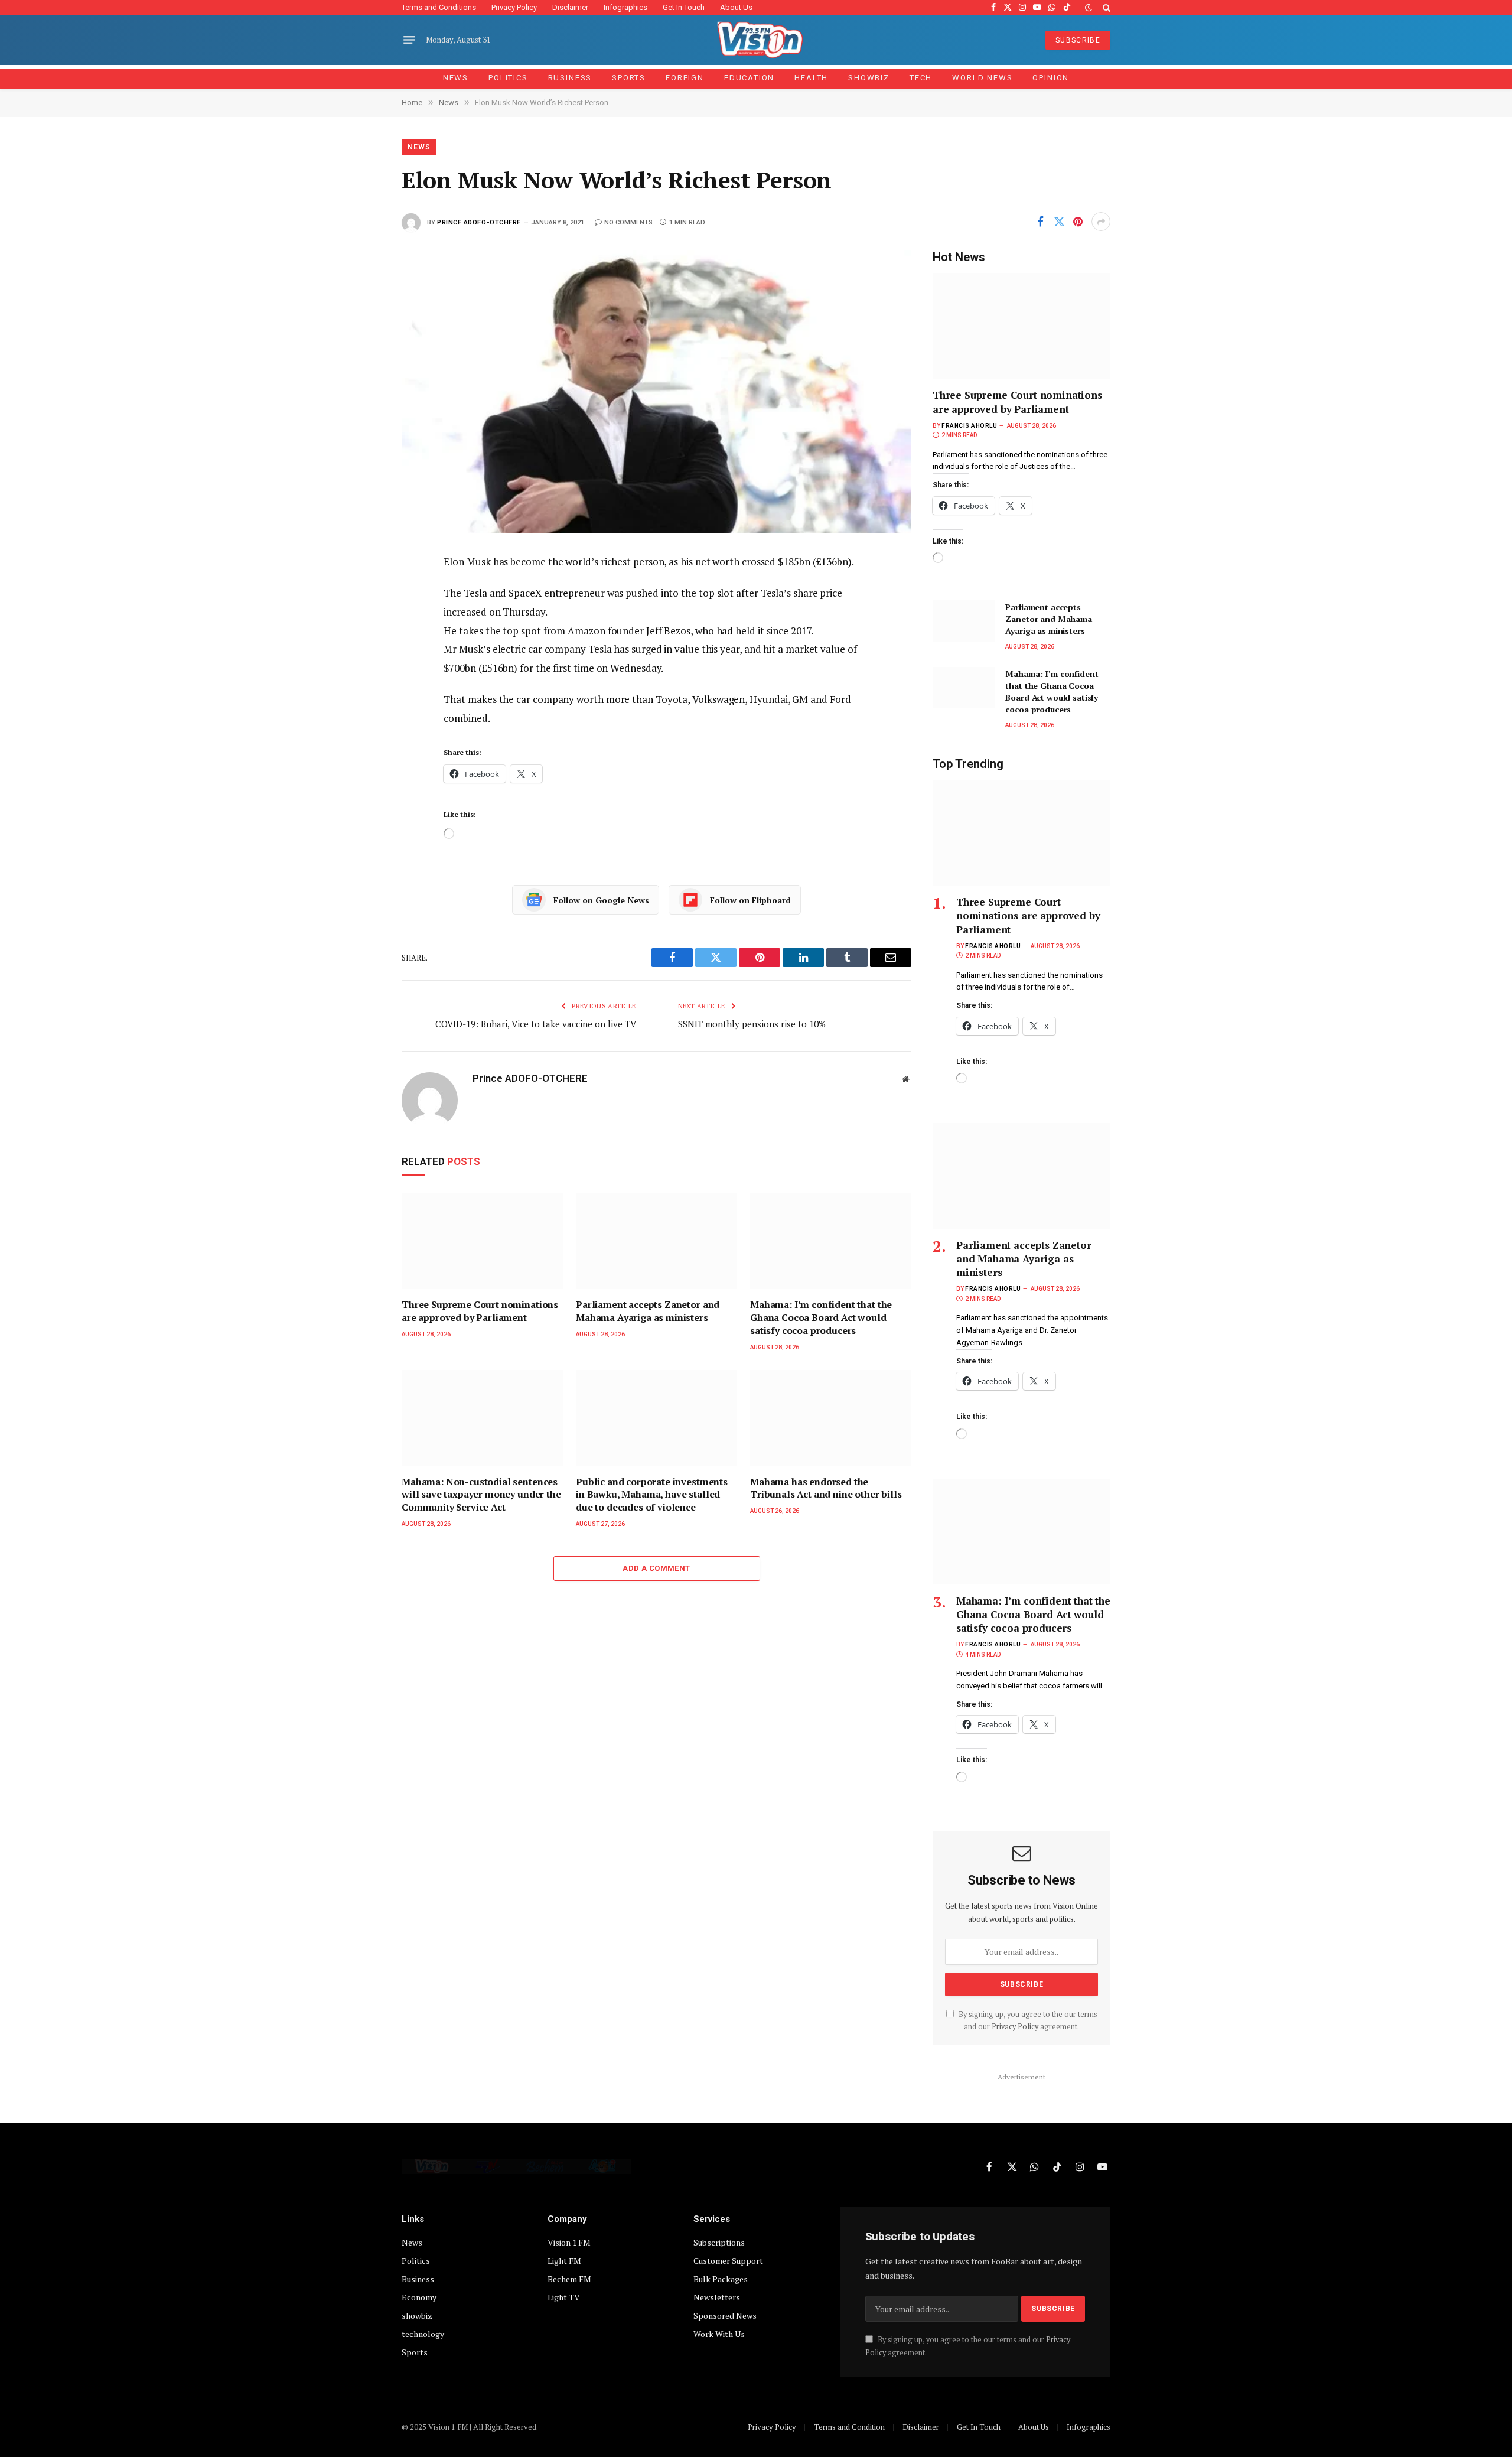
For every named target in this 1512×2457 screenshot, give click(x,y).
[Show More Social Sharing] (1101, 222)
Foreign (685, 78)
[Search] (1105, 7)
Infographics (625, 7)
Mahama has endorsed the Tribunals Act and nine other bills (826, 1488)
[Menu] (409, 40)
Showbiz (869, 78)
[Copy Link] (361, 724)
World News (982, 78)
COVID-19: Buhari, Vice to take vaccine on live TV (536, 1024)
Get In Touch (684, 7)
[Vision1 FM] (756, 40)
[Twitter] (361, 617)
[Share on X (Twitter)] (1059, 222)
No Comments (628, 222)
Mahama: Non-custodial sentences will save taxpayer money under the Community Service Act (481, 1495)
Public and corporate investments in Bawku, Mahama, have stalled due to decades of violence (652, 1495)
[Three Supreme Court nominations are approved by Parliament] (482, 1241)
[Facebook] (361, 591)
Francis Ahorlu (969, 426)
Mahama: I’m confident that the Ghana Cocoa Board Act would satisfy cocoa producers (821, 1318)
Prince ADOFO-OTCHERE (479, 222)
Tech (921, 78)
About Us (736, 7)
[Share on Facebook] (1040, 222)
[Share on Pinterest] (1078, 222)
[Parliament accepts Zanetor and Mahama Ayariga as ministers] (656, 1241)
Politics (508, 78)
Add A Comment (656, 1568)
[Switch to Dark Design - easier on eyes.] (1089, 8)
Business (570, 78)
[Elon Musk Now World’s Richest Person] (656, 391)
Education (749, 78)
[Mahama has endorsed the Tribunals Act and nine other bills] (831, 1418)
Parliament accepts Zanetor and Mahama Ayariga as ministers (648, 1311)
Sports (629, 78)
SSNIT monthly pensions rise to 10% (752, 1024)
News (456, 78)
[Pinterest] (361, 671)
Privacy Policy (514, 7)
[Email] (361, 697)
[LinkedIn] (361, 644)
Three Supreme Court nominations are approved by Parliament (480, 1311)
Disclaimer (570, 7)
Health (811, 78)
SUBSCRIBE (1078, 40)
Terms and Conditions (439, 7)
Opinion (1051, 78)
